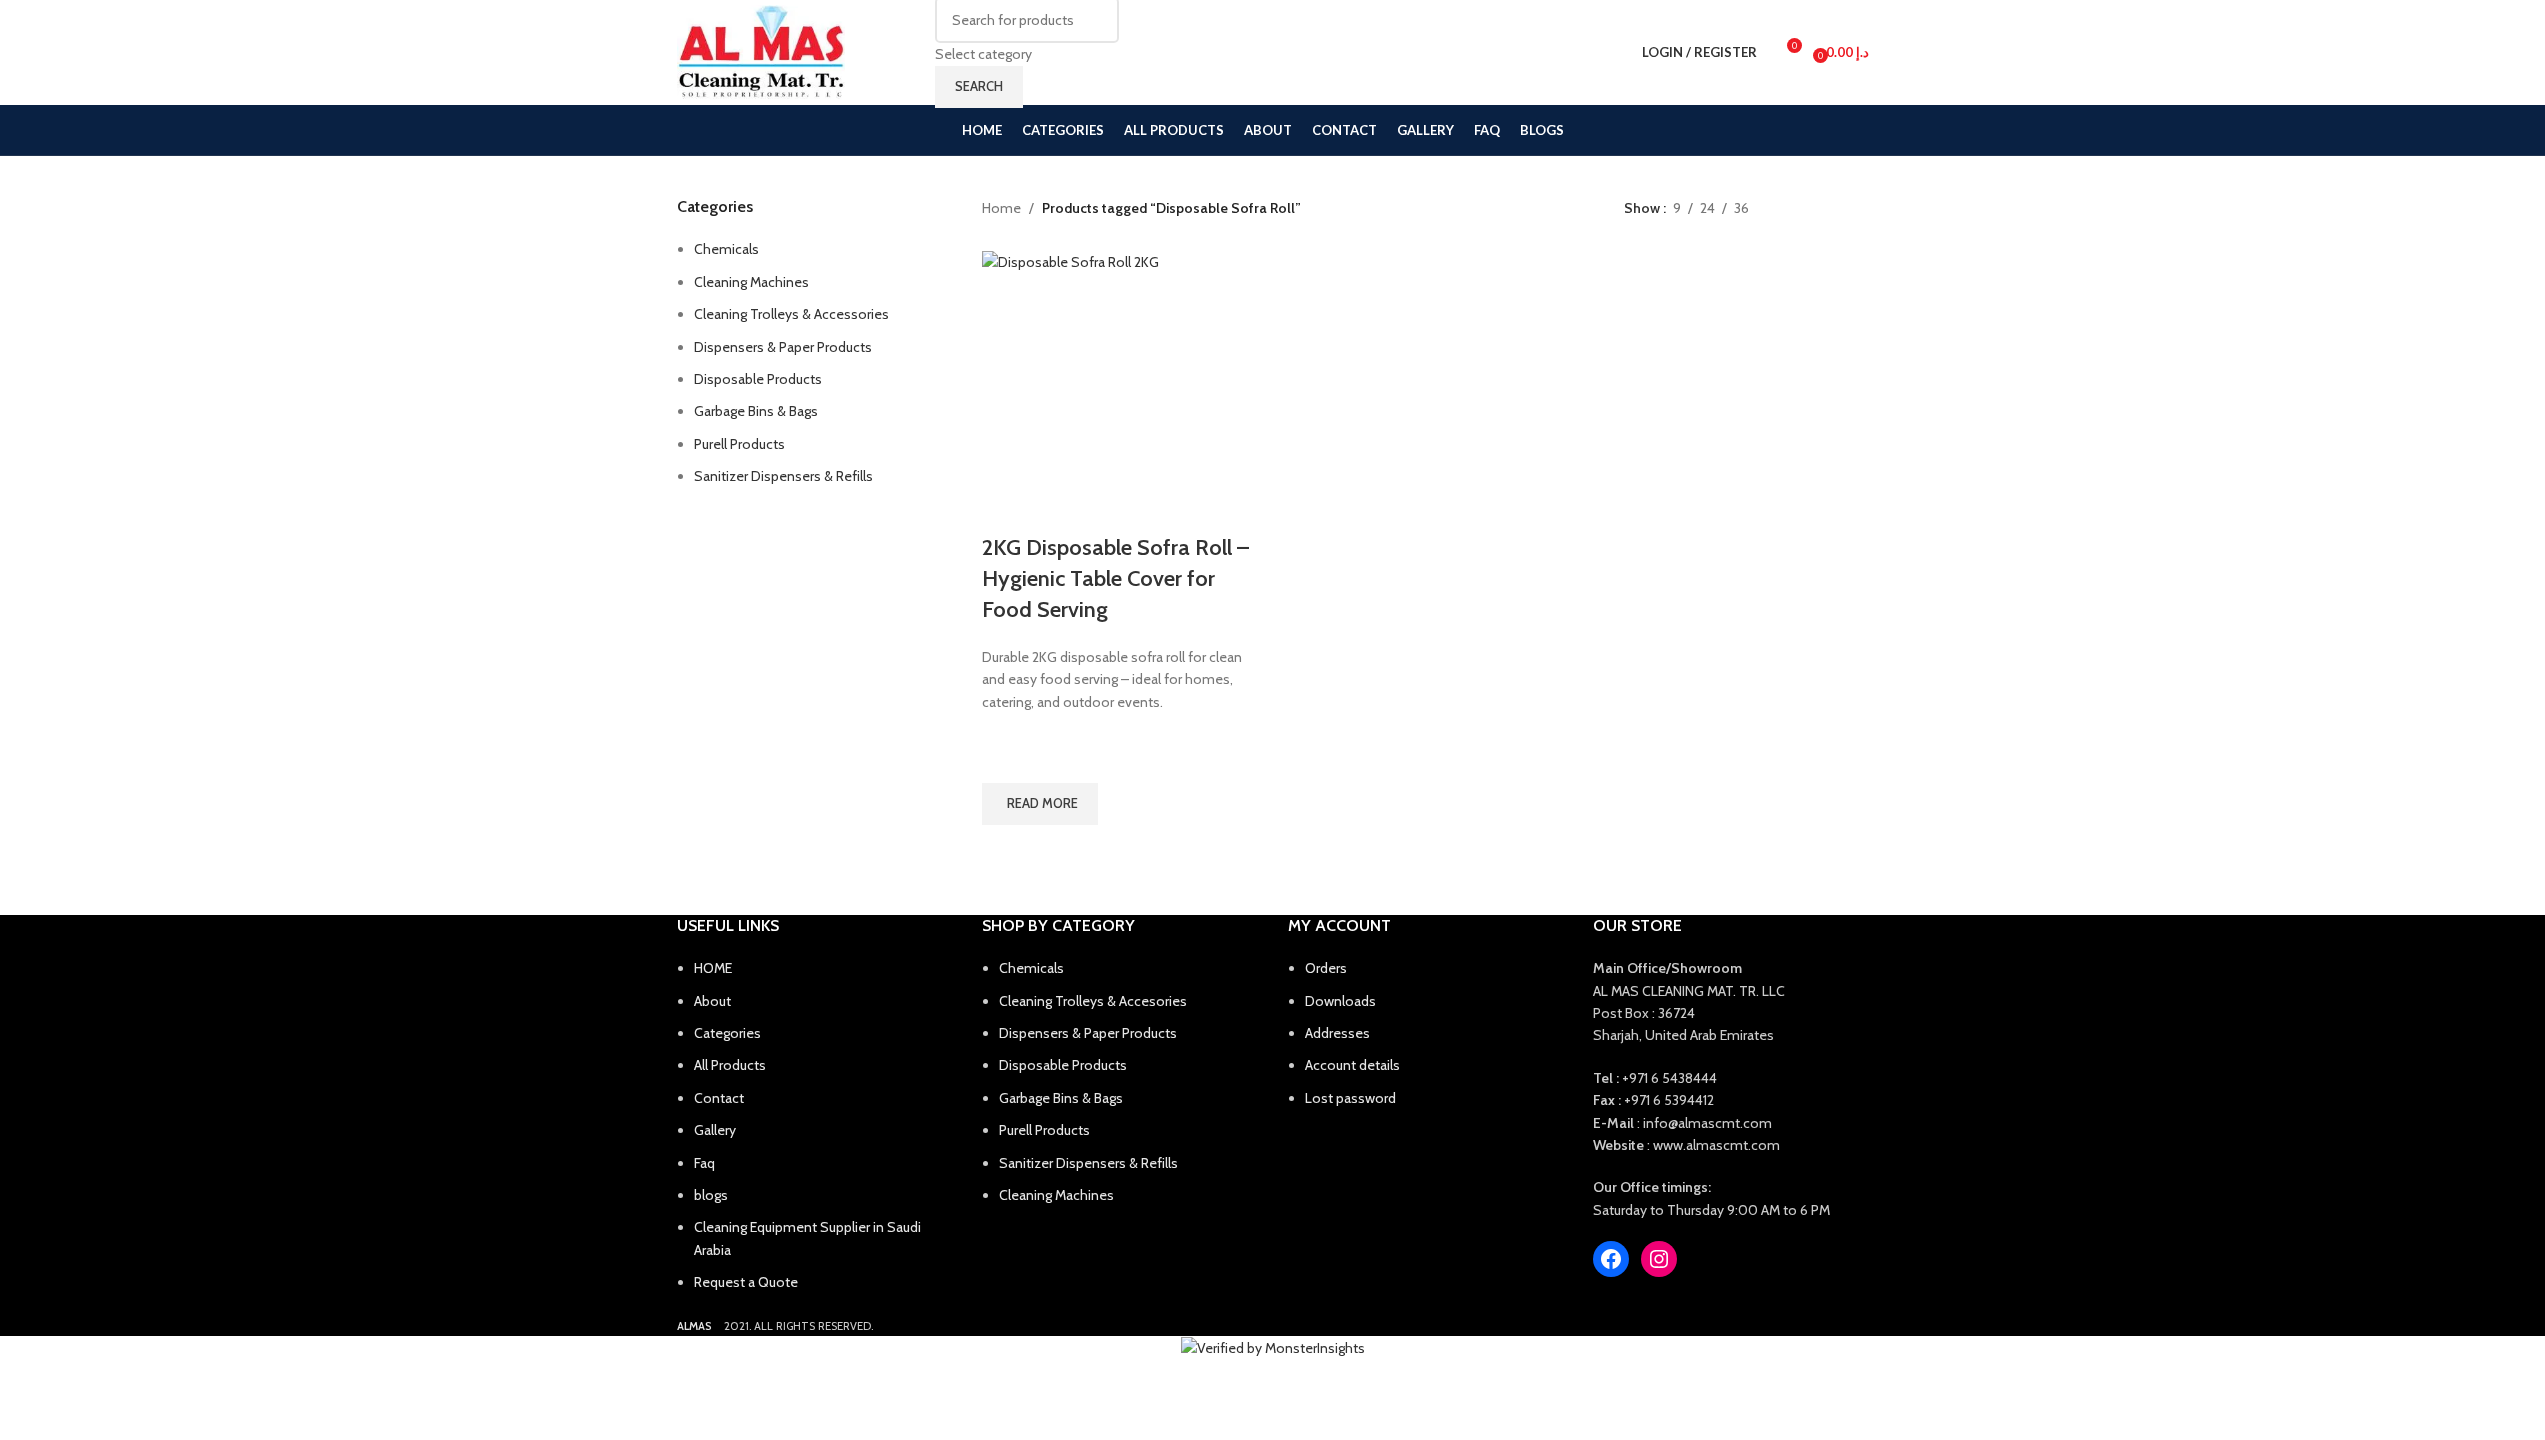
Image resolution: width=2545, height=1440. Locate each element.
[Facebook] (1611, 1259)
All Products (730, 1065)
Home (1001, 208)
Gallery (715, 1130)
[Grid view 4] (1859, 208)
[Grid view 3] (1827, 208)
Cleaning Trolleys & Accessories (791, 314)
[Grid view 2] (1795, 208)
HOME (713, 968)
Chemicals (726, 249)
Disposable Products (758, 379)
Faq (704, 1163)
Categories (727, 1033)
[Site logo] (761, 52)
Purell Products (739, 444)
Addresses (1337, 1033)
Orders (1326, 968)
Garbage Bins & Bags (756, 411)
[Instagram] (1659, 1259)
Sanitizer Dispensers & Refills (783, 476)
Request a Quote (746, 1282)
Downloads (1340, 1001)
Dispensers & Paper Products (783, 347)
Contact (719, 1098)
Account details (1352, 1065)
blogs (711, 1195)
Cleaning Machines (751, 282)
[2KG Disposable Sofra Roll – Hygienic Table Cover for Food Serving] (1123, 392)
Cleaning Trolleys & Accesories (1093, 1001)
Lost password (1350, 1098)
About (712, 1001)
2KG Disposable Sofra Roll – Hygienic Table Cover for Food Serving (1115, 578)
